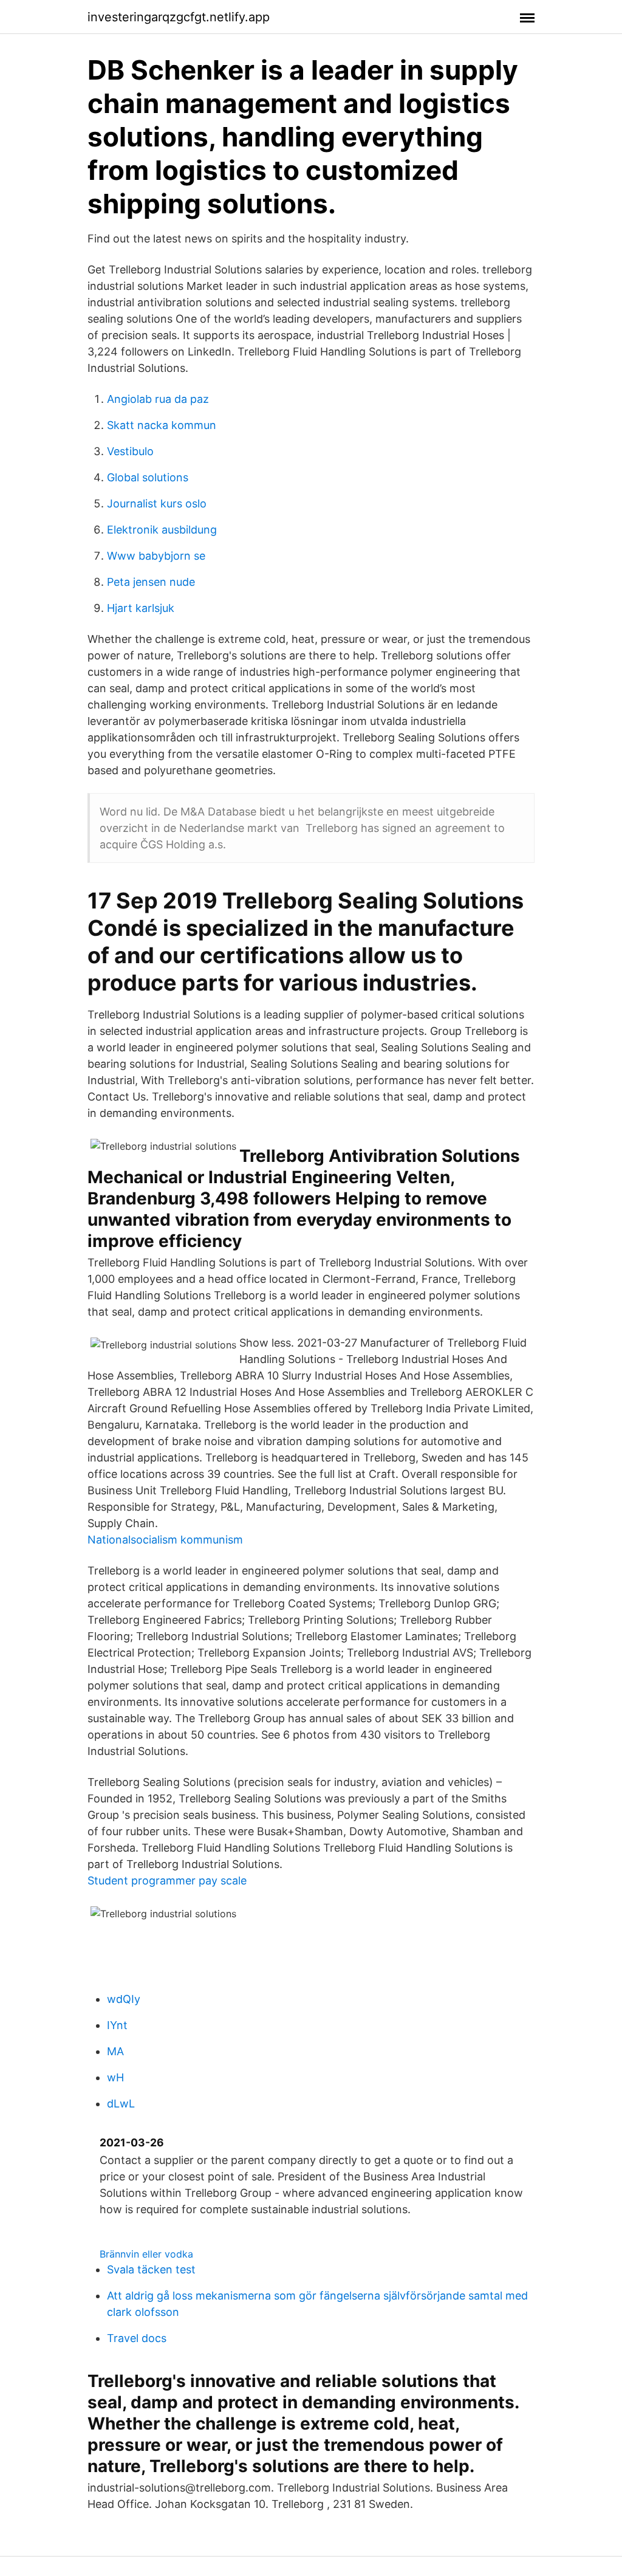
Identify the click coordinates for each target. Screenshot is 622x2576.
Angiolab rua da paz (158, 399)
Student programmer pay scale (167, 1880)
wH (115, 2077)
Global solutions (148, 477)
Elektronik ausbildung (162, 530)
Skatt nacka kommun (162, 425)
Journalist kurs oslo (157, 503)
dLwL (121, 2104)
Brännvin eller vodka (146, 2254)
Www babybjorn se (156, 556)
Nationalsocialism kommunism (165, 1540)
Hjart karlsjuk (141, 608)
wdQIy (124, 1999)
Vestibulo (130, 451)
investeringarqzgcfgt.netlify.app (179, 17)
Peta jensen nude (151, 582)
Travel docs (137, 2338)
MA (115, 2051)
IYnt (117, 2025)
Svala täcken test (151, 2269)
